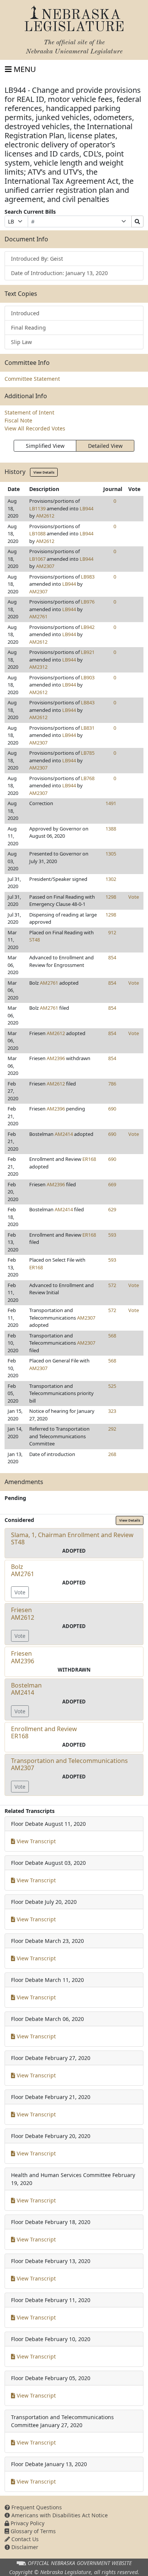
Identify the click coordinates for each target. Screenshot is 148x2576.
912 (112, 932)
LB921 (88, 652)
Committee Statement (32, 379)
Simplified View (45, 446)
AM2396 (56, 1058)
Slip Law (21, 342)
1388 (111, 829)
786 (112, 1084)
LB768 (88, 778)
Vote (134, 897)
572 (112, 1285)
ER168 (89, 1159)
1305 (111, 854)
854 (112, 957)
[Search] (137, 221)
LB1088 (37, 533)
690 (112, 1109)
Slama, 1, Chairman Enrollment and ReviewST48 (72, 1538)
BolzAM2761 (23, 1570)
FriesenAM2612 (23, 1613)
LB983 (88, 577)
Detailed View (105, 446)
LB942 (88, 627)
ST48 (35, 940)
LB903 (88, 677)
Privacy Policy (27, 2523)
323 (112, 1411)
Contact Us (24, 2539)
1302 (111, 879)
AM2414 (64, 1134)
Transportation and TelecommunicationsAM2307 (69, 1764)
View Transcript (35, 1841)
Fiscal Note (18, 420)
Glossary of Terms (32, 2531)
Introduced (25, 313)
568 (112, 1336)
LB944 (87, 508)
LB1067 (37, 559)
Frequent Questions (36, 2507)
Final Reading (28, 328)
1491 (111, 803)
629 (112, 1209)
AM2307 (45, 566)
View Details (44, 472)
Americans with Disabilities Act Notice (59, 2515)
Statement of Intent (29, 412)
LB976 (88, 602)
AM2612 (45, 516)
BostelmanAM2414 (26, 1689)
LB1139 (37, 508)
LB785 (88, 753)
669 (112, 1184)
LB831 (88, 728)
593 (112, 1235)
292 (112, 1429)
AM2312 (38, 667)
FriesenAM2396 (23, 1657)
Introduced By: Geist (37, 259)
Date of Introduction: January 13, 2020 (59, 273)
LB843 (88, 702)
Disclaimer (24, 2547)
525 (112, 1386)
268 (112, 1454)
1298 (111, 897)
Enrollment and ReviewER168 (44, 1732)
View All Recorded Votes (35, 428)
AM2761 (38, 616)
